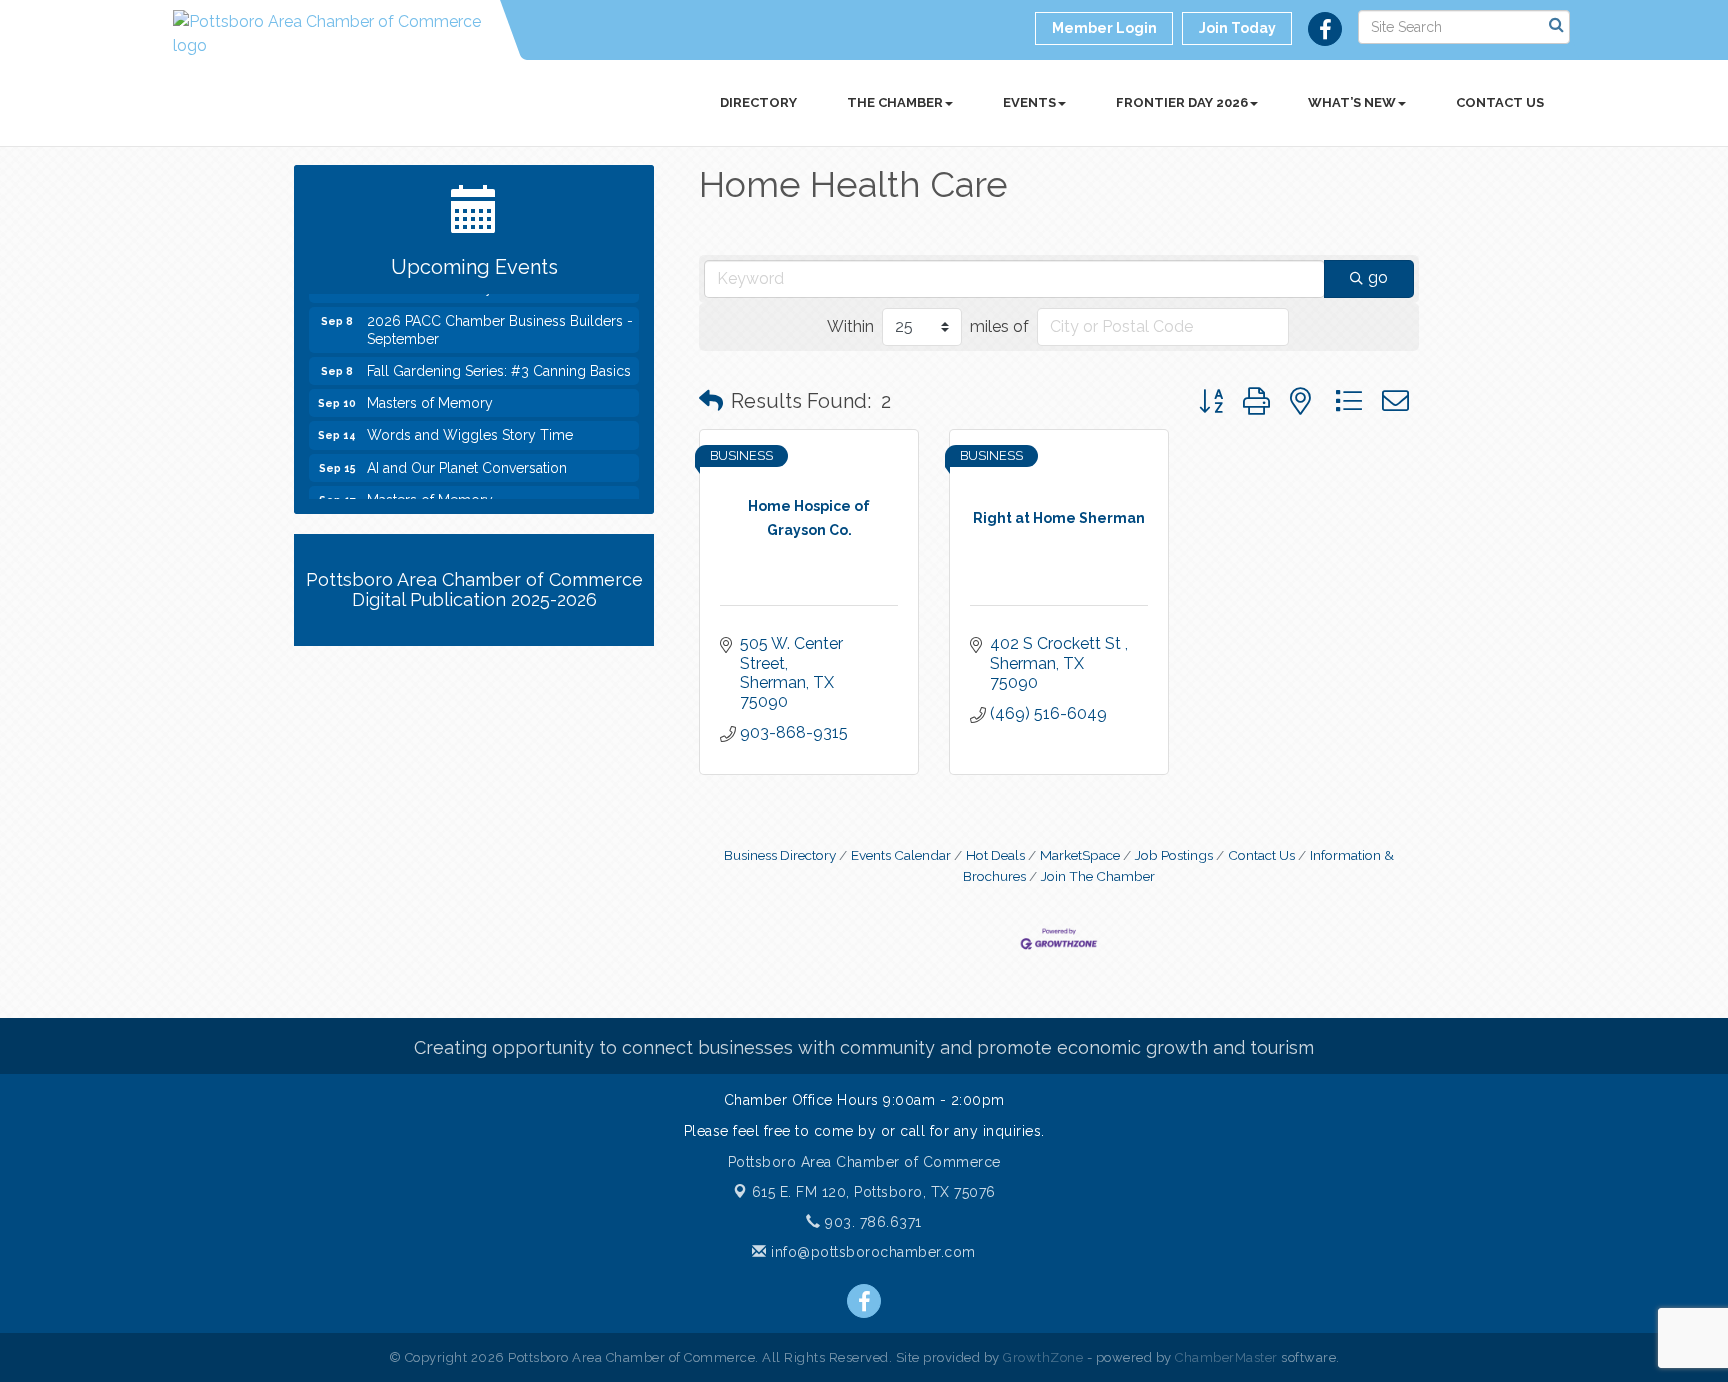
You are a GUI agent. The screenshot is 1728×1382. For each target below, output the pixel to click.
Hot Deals (995, 855)
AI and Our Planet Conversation (467, 460)
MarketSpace (1080, 855)
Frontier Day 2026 (1182, 102)
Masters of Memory (430, 395)
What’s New (1352, 102)
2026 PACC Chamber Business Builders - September (500, 322)
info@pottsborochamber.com (871, 1252)
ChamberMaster (1226, 1357)
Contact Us (1500, 102)
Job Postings (1174, 855)
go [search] (1378, 277)
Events (1029, 102)
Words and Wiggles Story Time (470, 427)
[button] (711, 401)
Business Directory (780, 855)
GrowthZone (1043, 1357)
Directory (758, 102)
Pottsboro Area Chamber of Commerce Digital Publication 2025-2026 (474, 589)
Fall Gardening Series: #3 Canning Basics (499, 363)
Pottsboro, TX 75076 (874, 1192)
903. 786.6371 (871, 1222)
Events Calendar (901, 855)
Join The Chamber (1098, 876)
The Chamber (895, 102)
